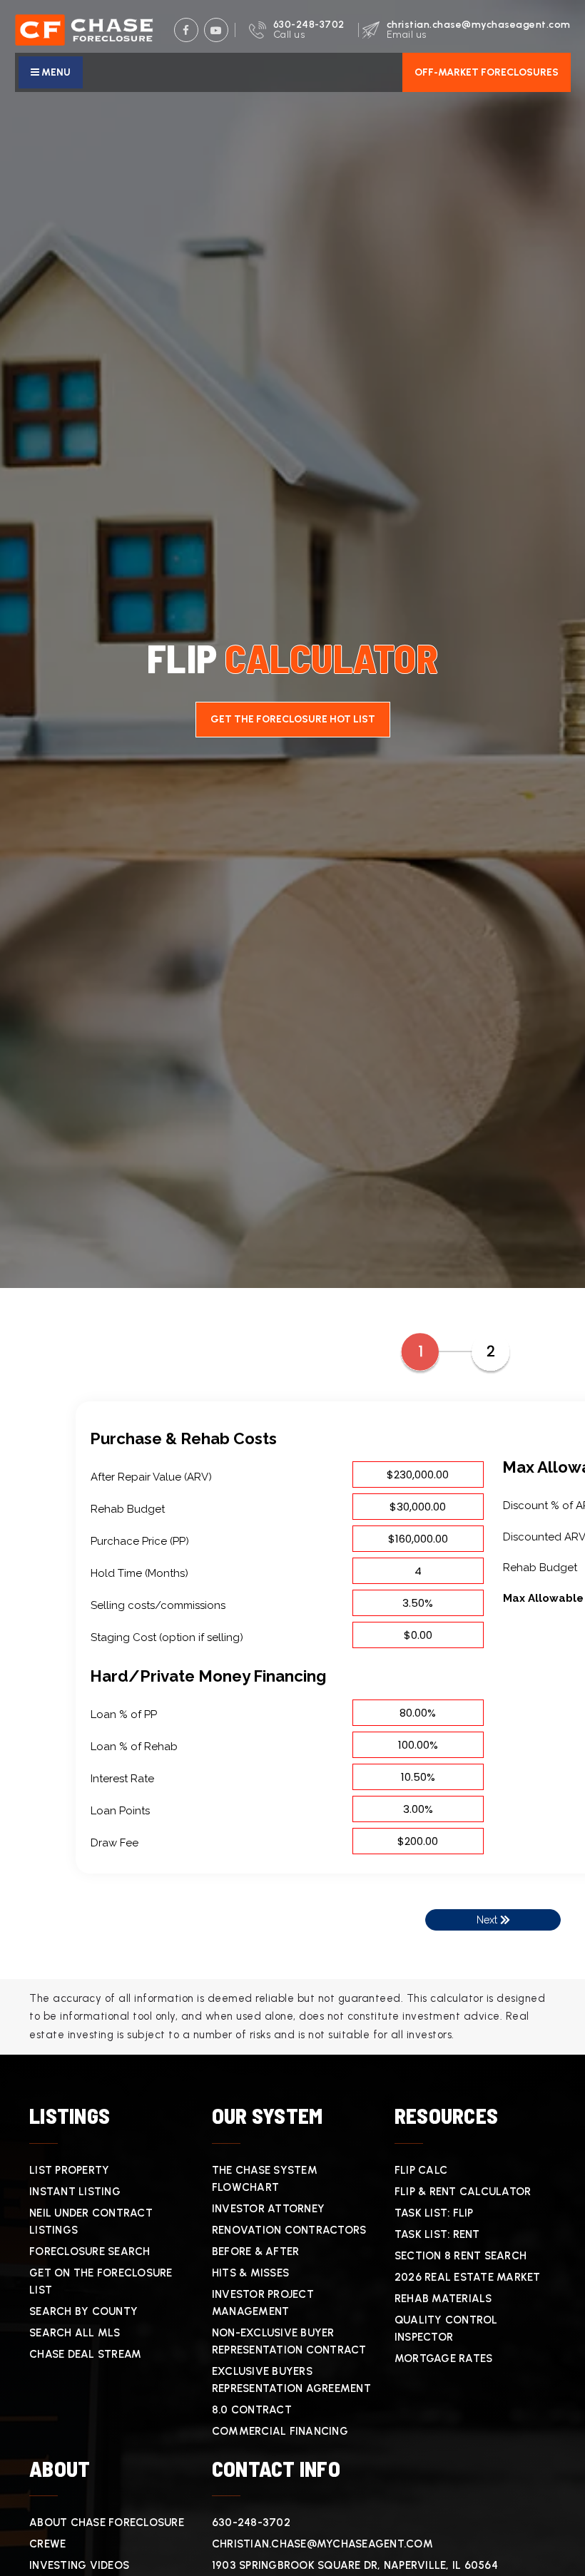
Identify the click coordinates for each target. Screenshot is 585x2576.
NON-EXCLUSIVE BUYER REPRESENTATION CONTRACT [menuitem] (289, 2341)
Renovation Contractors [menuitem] (289, 2230)
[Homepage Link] (85, 29)
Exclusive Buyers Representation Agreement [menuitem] (291, 2380)
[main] (292, 1027)
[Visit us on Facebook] (186, 30)
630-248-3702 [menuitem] (251, 2523)
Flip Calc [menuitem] (421, 2170)
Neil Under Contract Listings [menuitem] (91, 2222)
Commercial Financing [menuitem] (280, 2431)
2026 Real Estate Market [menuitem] (468, 2277)
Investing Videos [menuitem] (79, 2565)
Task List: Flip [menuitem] (434, 2213)
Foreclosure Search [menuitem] (90, 2252)
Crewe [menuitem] (47, 2544)
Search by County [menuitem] (83, 2311)
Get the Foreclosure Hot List (293, 719)
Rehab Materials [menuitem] (443, 2299)
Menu (55, 72)
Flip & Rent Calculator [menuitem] (463, 2192)
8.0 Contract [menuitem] (252, 2410)
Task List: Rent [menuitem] (437, 2234)
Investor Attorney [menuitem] (268, 2209)
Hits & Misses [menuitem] (250, 2273)
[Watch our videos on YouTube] (216, 30)
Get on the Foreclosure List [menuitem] (101, 2281)
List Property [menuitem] (69, 2170)
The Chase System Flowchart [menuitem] (265, 2179)
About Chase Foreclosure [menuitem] (107, 2523)
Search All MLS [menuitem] (75, 2333)
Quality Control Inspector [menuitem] (446, 2329)
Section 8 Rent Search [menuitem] (461, 2256)
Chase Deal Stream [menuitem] (85, 2354)
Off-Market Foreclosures (487, 72)
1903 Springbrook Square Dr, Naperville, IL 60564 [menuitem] (355, 2565)
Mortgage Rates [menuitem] (444, 2358)
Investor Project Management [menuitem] (263, 2303)
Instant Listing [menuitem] (75, 2192)
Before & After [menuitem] (256, 2252)
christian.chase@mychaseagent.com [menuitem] (322, 2544)
